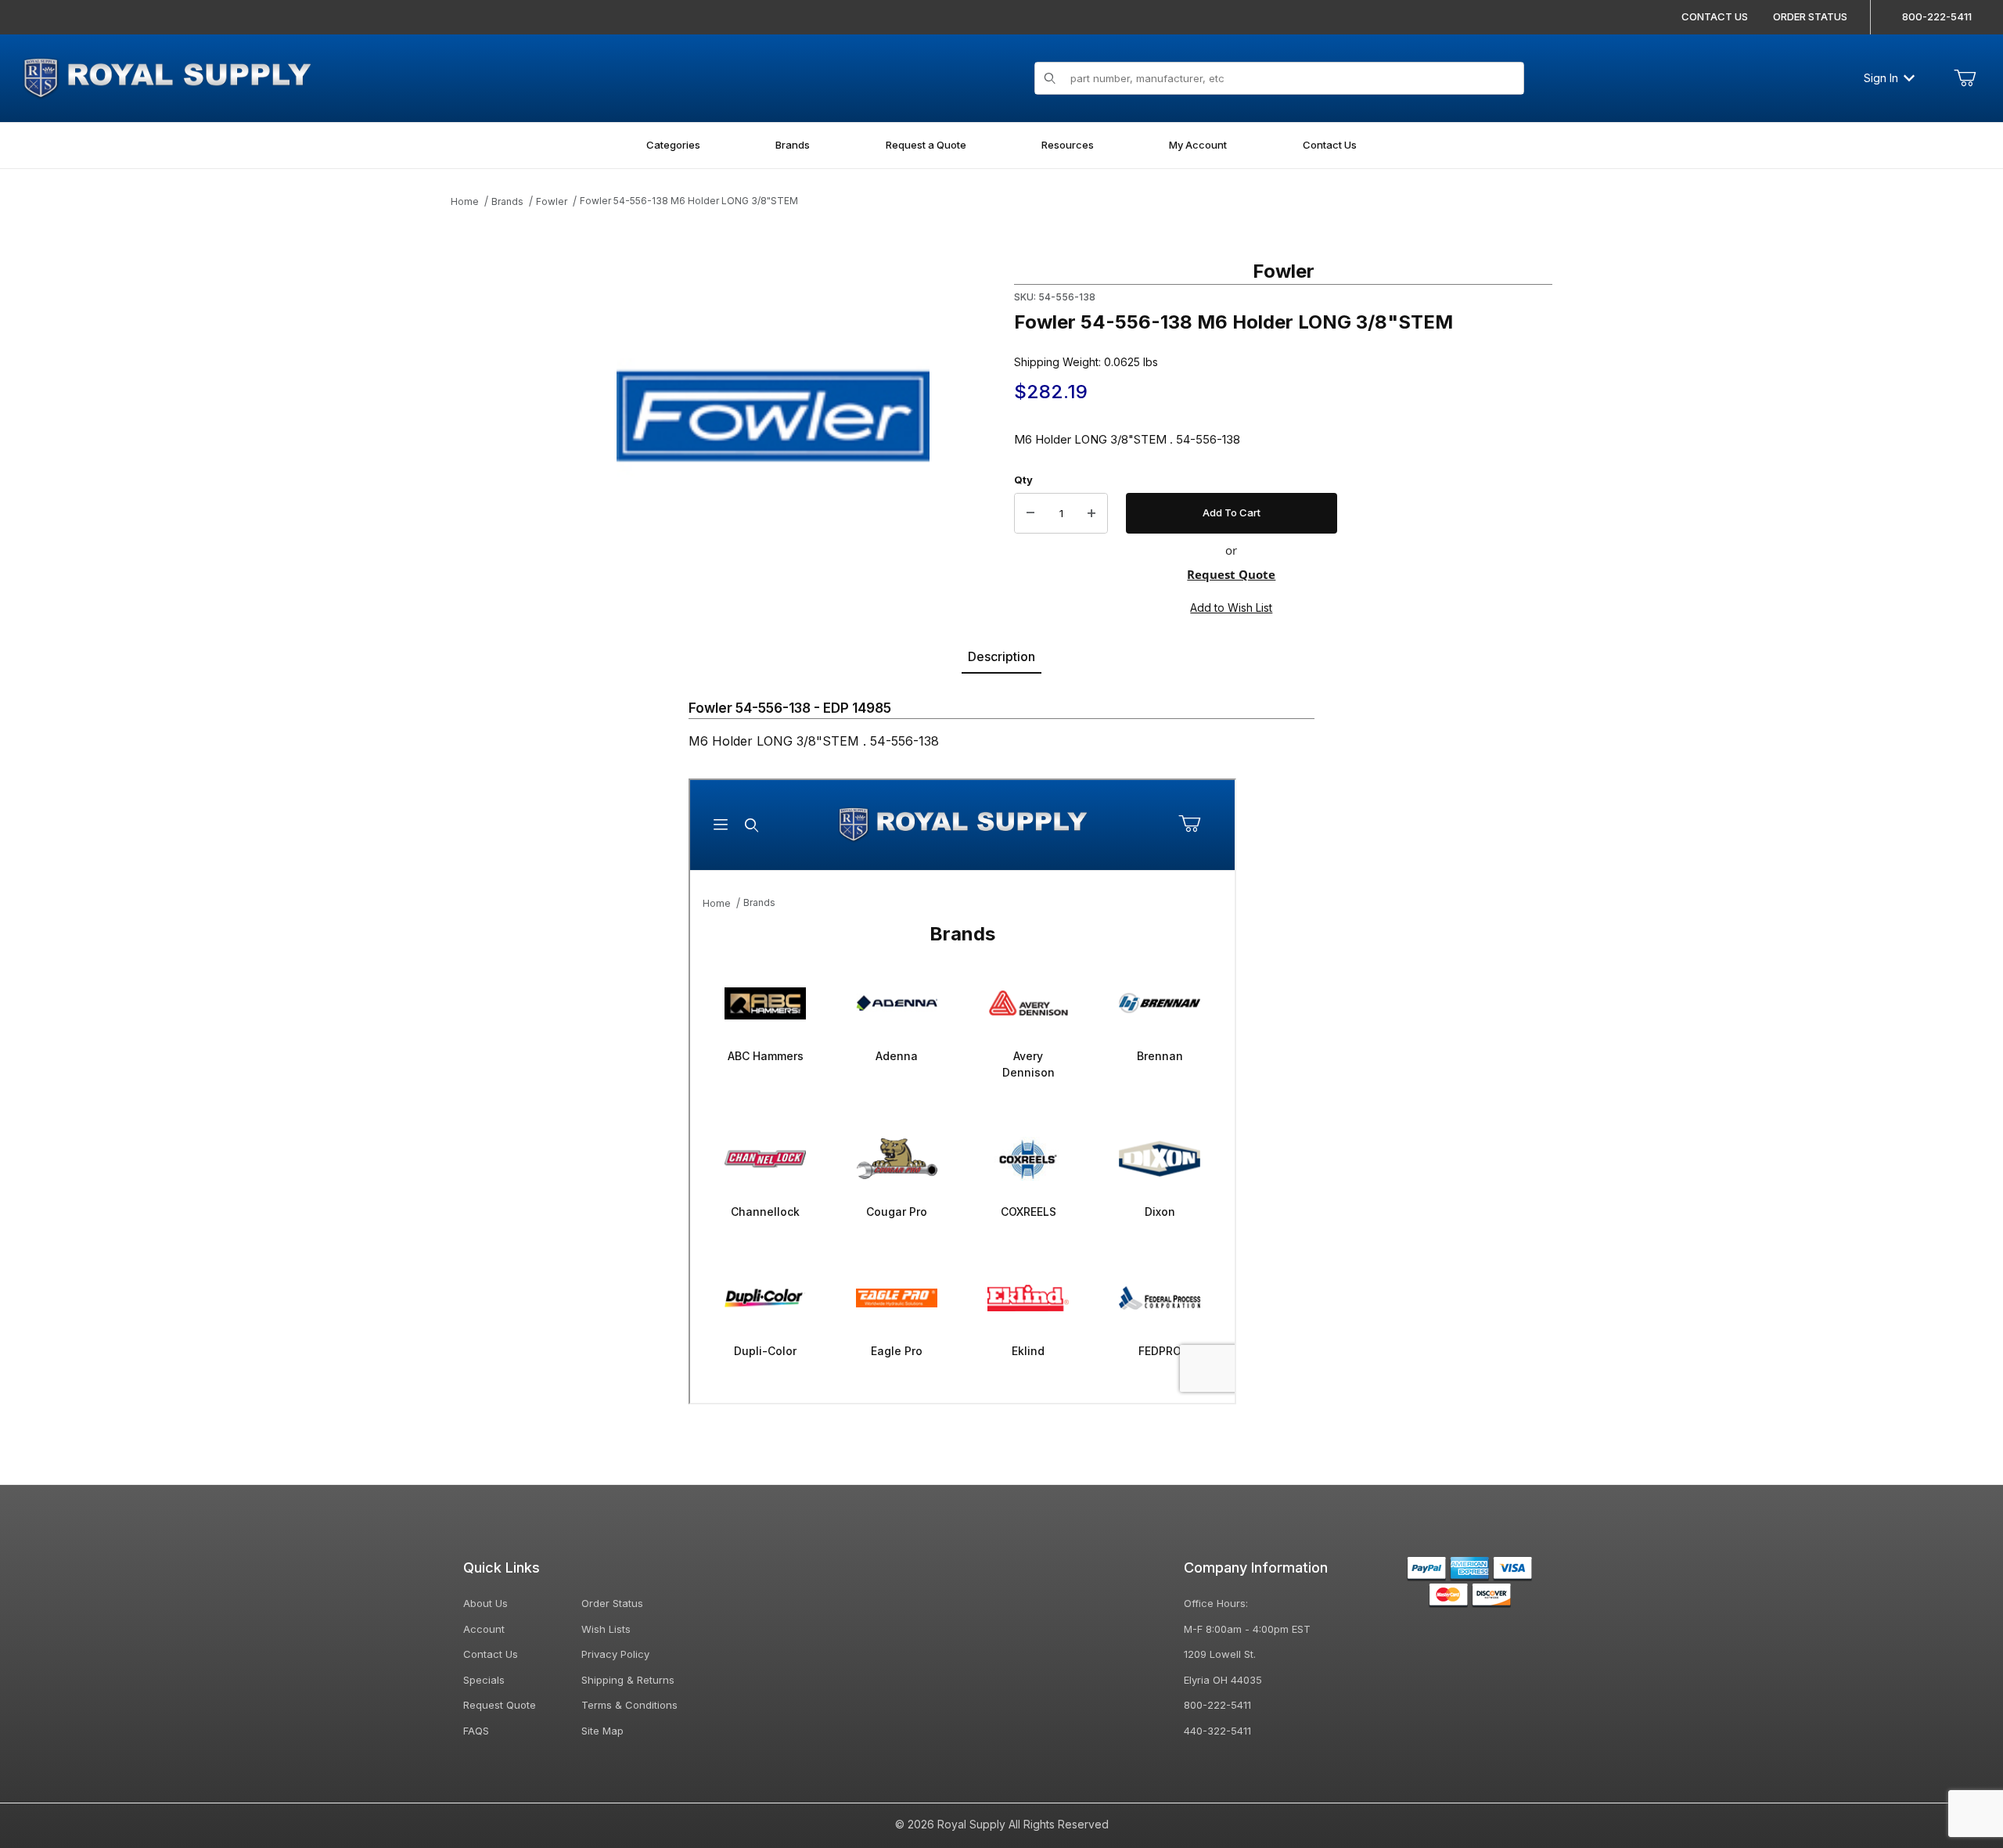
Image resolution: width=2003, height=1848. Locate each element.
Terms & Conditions (629, 1705)
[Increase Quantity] (1091, 513)
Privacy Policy (615, 1654)
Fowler (552, 201)
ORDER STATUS (1810, 16)
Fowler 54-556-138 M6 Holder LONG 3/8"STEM (689, 201)
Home (465, 201)
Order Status (612, 1603)
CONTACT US (1715, 16)
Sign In (1881, 78)
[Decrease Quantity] (1030, 513)
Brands (507, 201)
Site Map (602, 1731)
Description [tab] (1001, 656)
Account (484, 1629)
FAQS (476, 1731)
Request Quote (1231, 574)
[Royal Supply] (167, 76)
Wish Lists (606, 1629)
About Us (485, 1603)
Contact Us (491, 1654)
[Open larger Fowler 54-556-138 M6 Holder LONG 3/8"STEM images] (773, 415)
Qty (1023, 480)
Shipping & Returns (628, 1680)
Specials (484, 1680)
